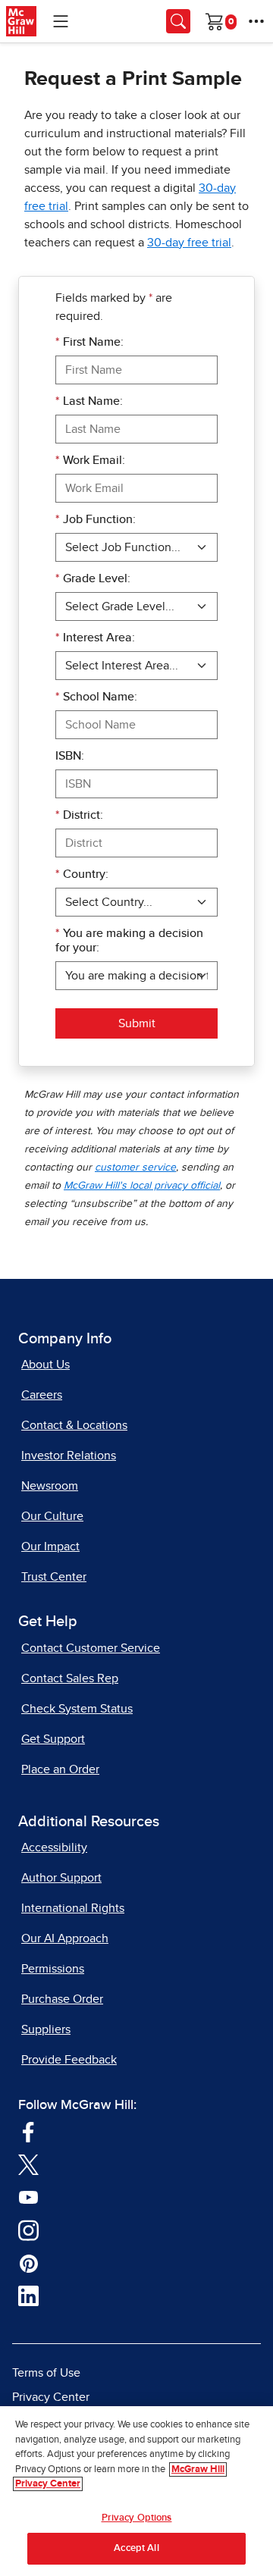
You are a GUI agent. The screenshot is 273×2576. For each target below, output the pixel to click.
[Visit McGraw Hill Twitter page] (28, 2164)
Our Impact (50, 1547)
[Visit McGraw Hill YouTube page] (28, 2197)
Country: (82, 874)
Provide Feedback (69, 2060)
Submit (137, 1023)
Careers (42, 1395)
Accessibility (54, 1847)
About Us (45, 1365)
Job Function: (96, 519)
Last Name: (89, 401)
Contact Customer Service (91, 1648)
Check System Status (77, 1709)
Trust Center (54, 1577)
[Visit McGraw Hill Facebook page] (28, 2131)
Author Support (61, 1878)
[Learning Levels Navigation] (61, 21)
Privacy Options (137, 2518)
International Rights (73, 1908)
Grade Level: (93, 578)
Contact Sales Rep (70, 1678)
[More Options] (256, 21)
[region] (136, 2491)
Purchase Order (62, 1999)
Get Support (53, 1739)
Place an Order (60, 1769)
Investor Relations (69, 1456)
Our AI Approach (65, 1938)
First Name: (89, 342)
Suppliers (46, 2029)
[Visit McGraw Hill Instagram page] (28, 2230)
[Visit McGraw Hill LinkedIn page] (28, 2296)
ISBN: (70, 756)
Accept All (136, 2548)
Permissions (53, 1969)
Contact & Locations (74, 1425)
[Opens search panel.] (178, 21)
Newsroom (50, 1486)
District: (79, 815)
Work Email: (90, 460)
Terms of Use (46, 2373)
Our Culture (52, 1516)
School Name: (96, 697)
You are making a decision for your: (129, 940)
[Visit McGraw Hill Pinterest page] (28, 2263)
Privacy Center (51, 2397)
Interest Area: (95, 638)
